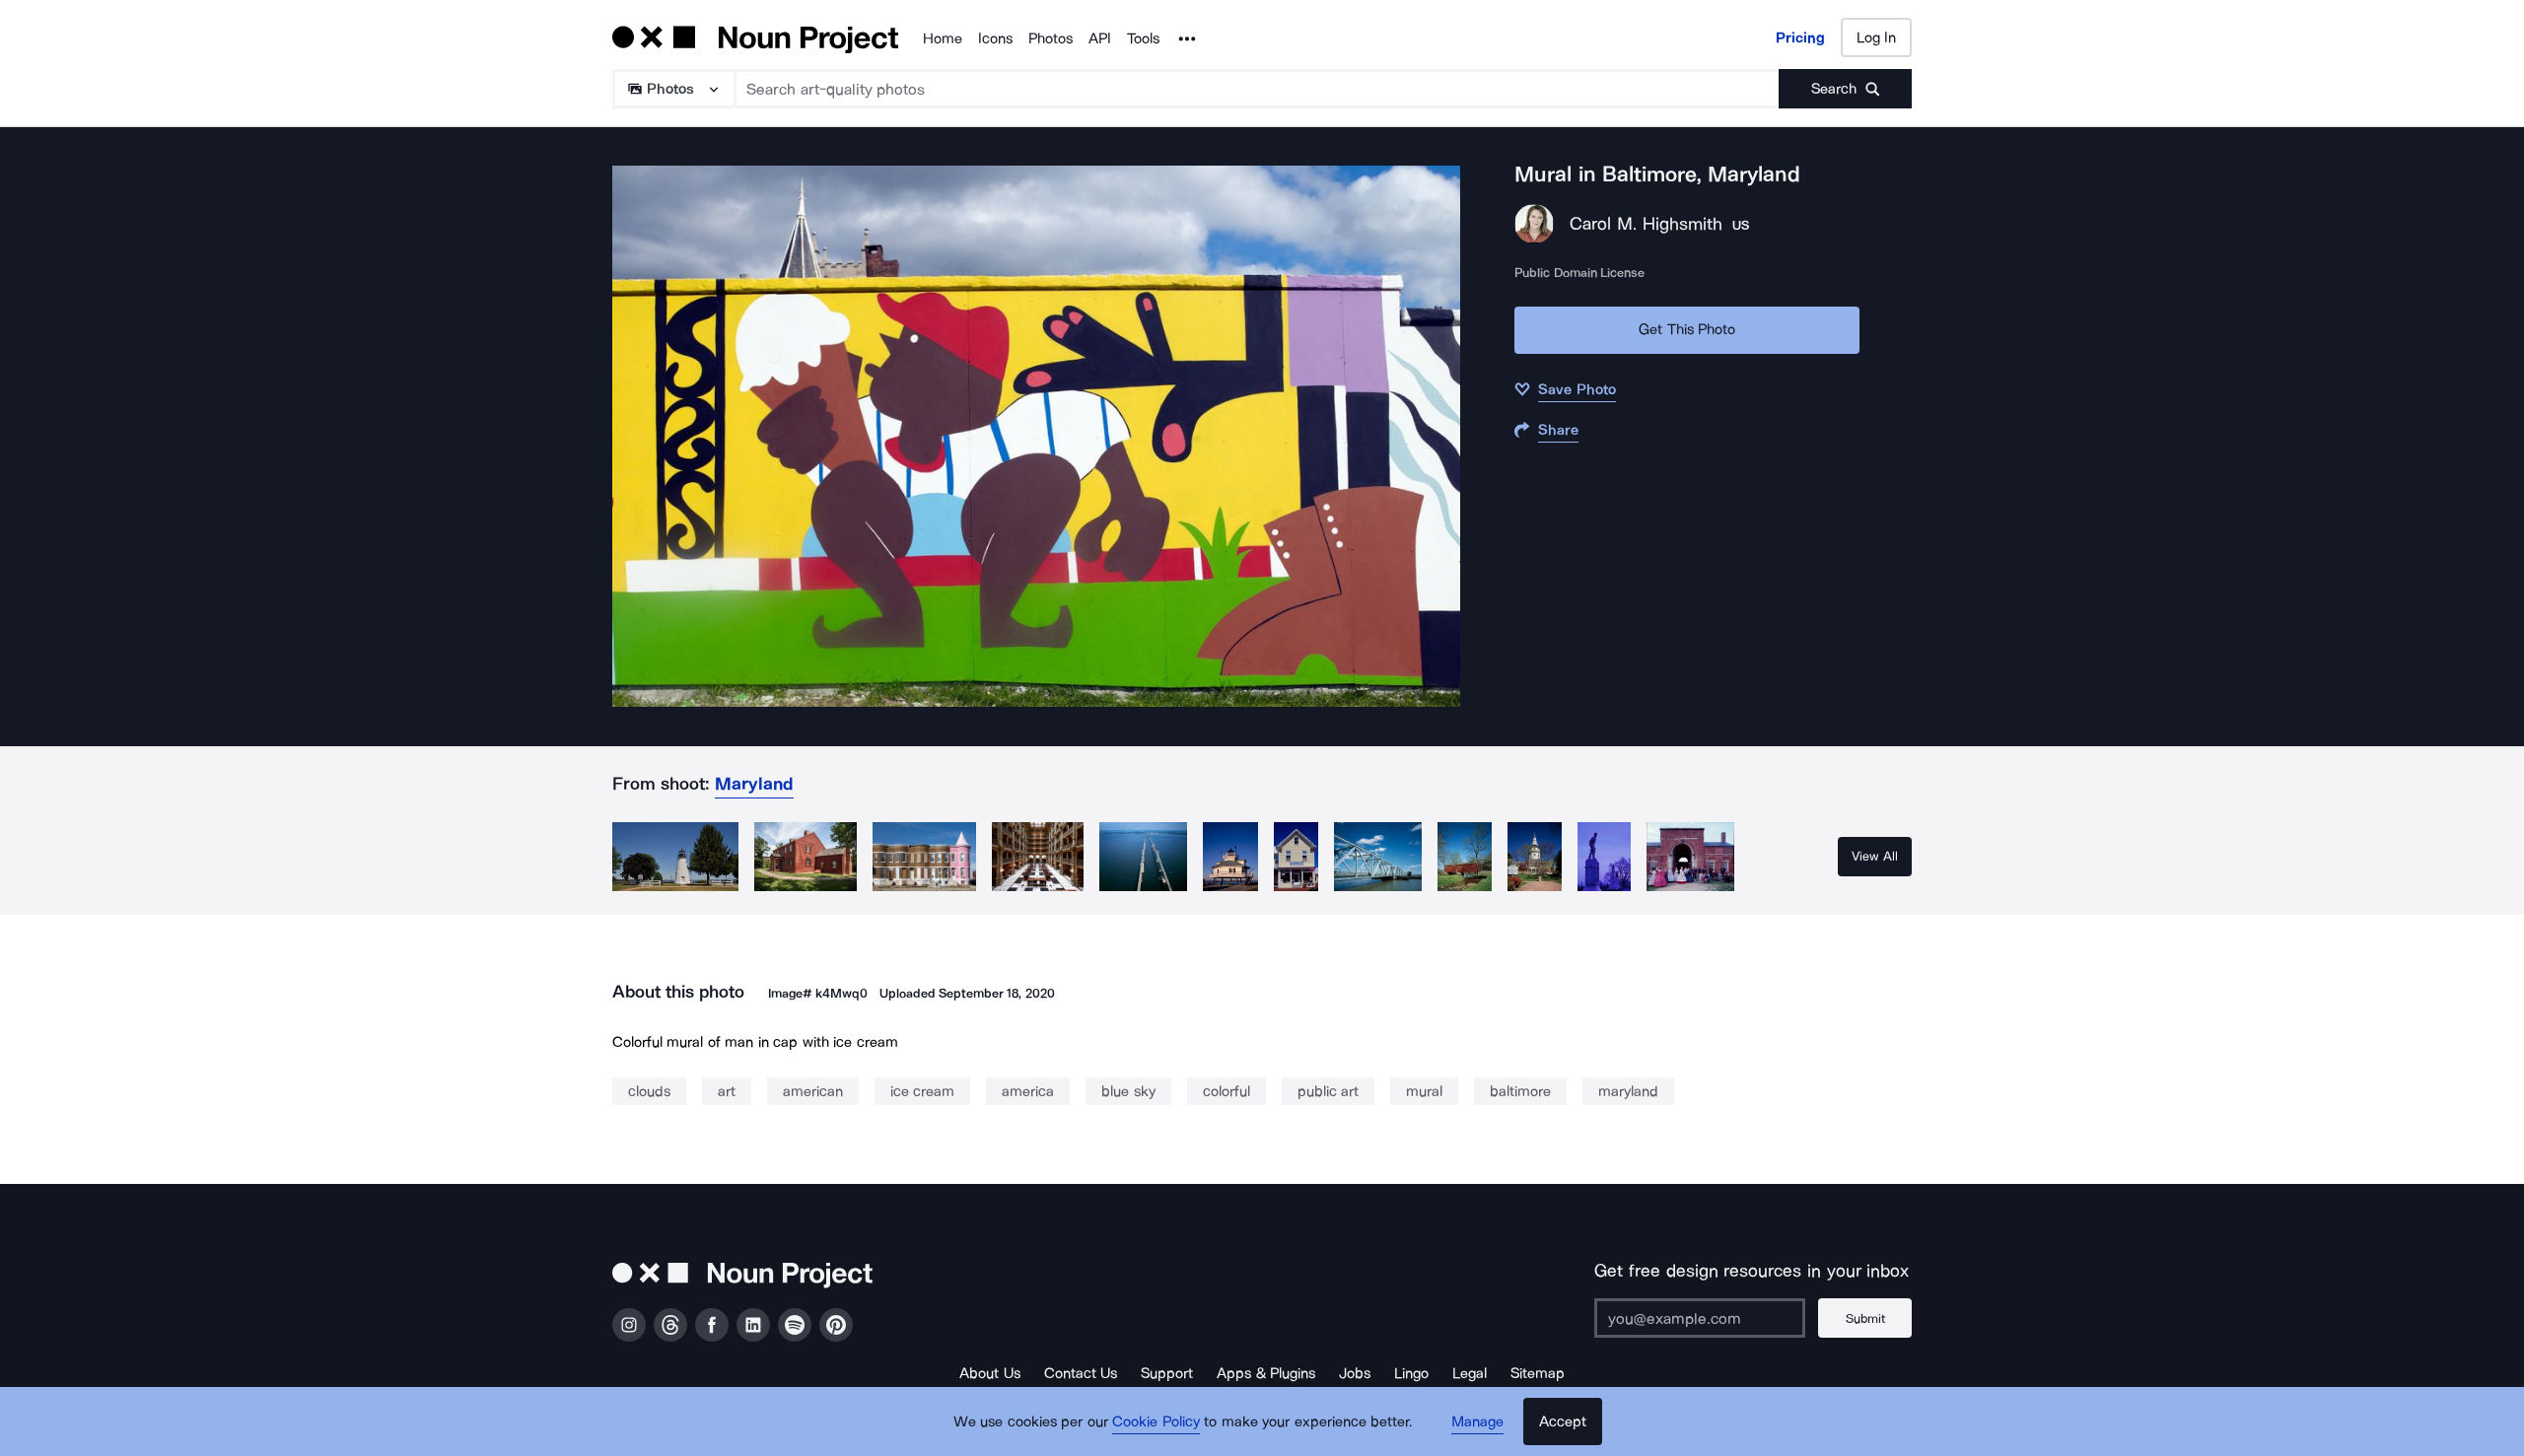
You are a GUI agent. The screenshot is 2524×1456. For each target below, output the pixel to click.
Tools (1143, 38)
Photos (1051, 38)
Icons (995, 38)
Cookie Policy (1156, 1421)
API (1100, 38)
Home (943, 38)
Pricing (1800, 37)
